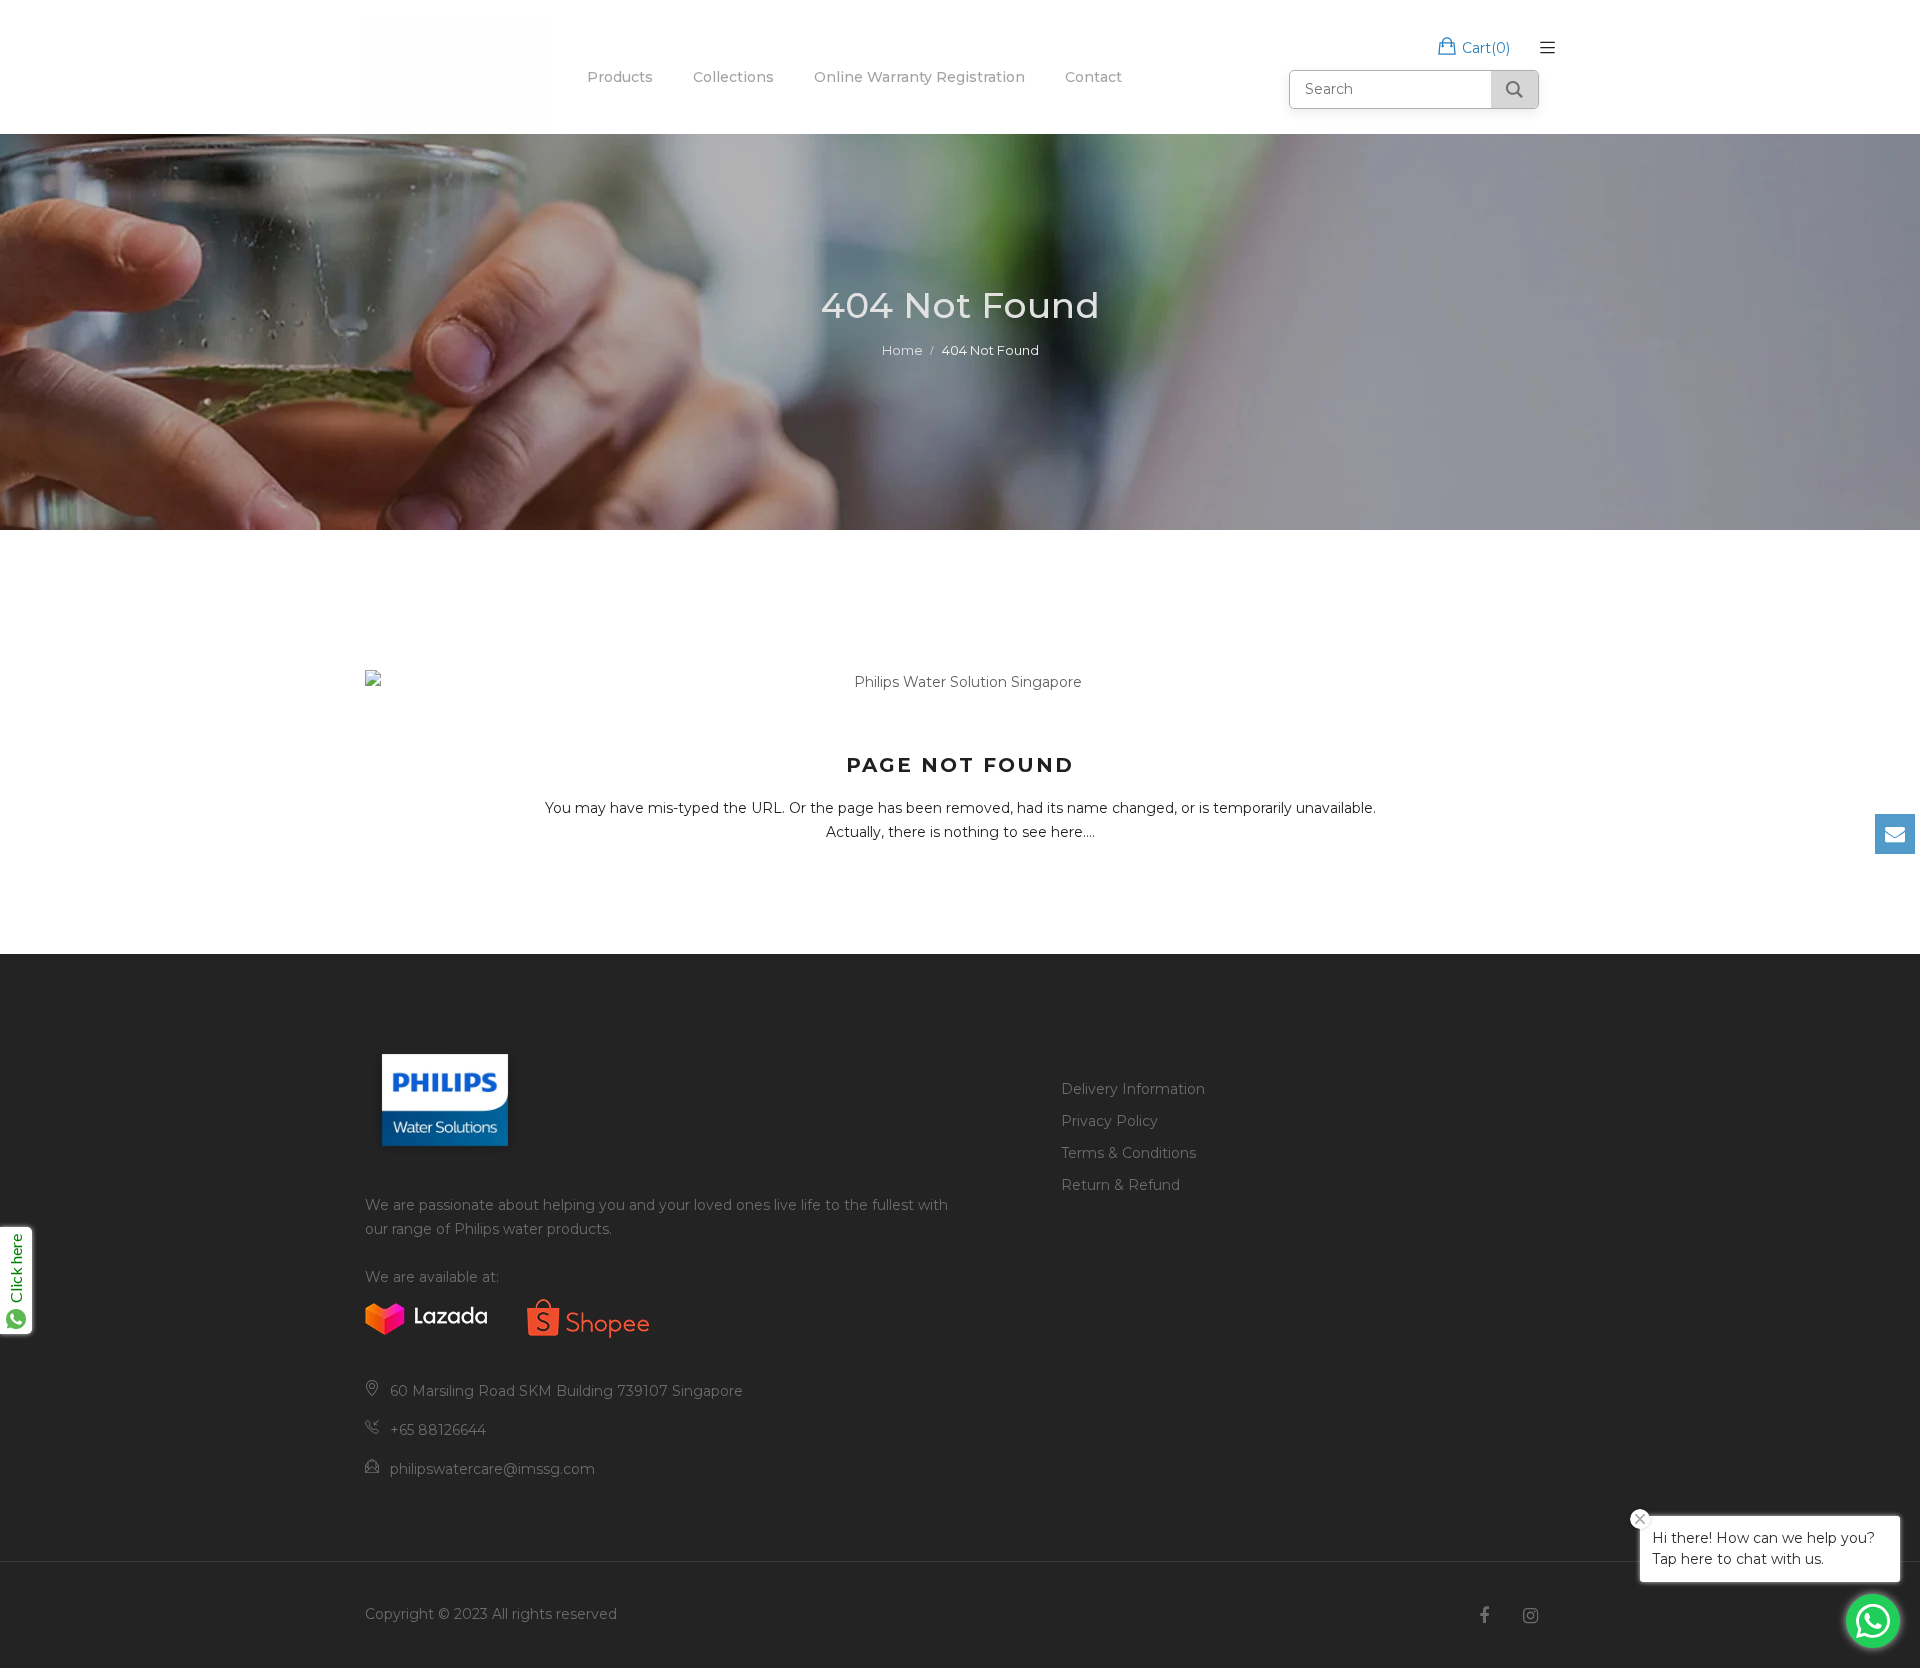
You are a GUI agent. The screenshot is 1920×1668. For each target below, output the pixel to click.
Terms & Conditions (1128, 1153)
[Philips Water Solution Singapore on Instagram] (1530, 1616)
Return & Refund (1120, 1185)
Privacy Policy (1109, 1121)
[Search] (1514, 89)
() (1486, 48)
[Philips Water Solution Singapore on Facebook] (1484, 1616)
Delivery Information (1133, 1089)
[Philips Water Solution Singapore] (456, 77)
